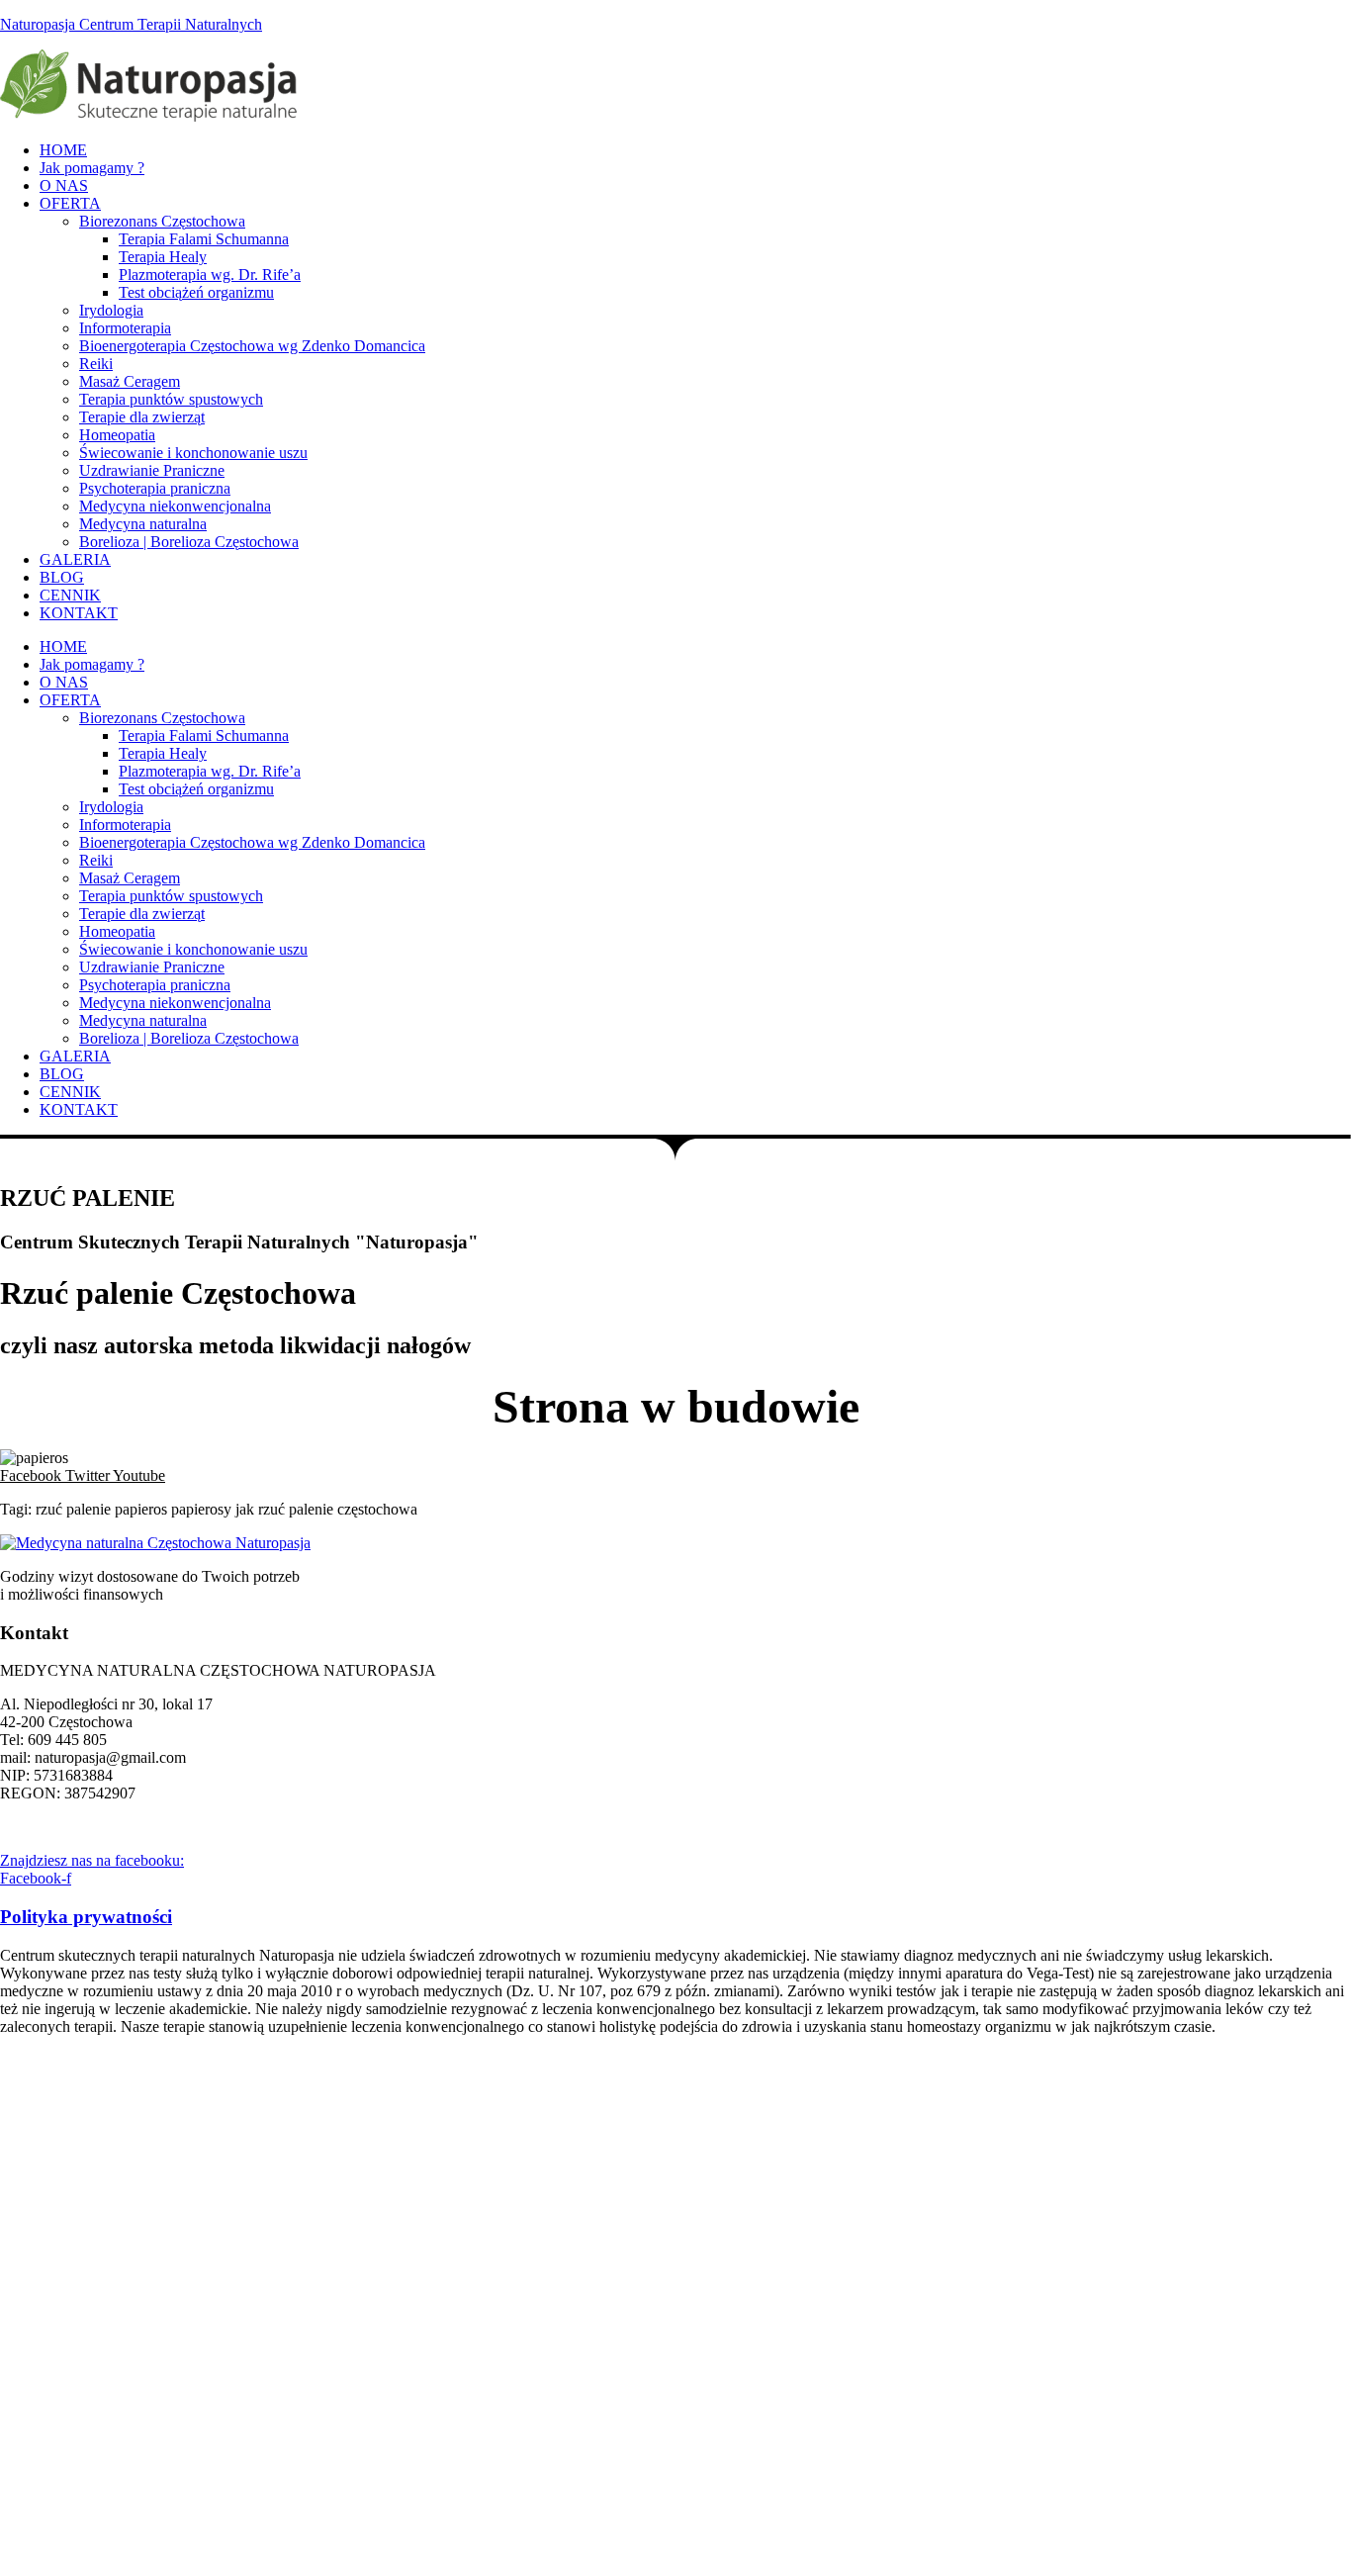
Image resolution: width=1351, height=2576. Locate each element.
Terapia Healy (163, 257)
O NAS (64, 185)
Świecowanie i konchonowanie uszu (193, 453)
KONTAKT (79, 613)
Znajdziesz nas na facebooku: (92, 1860)
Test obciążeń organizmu (196, 292)
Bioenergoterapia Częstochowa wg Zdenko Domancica (252, 346)
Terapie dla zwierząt (142, 417)
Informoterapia (125, 328)
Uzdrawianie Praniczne (152, 470)
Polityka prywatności (86, 1917)
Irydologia (111, 310)
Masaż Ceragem (130, 381)
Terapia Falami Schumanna (204, 239)
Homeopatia (117, 435)
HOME (63, 150)
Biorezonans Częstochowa (162, 221)
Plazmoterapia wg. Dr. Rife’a (210, 275)
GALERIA (75, 559)
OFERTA (70, 203)
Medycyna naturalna (143, 524)
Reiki (96, 364)
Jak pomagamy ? (92, 168)
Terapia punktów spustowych (171, 399)
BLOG (62, 577)
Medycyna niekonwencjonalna (175, 506)
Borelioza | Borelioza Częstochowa (189, 542)
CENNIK (70, 595)
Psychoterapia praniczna (155, 488)
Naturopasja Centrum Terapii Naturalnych (131, 24)
